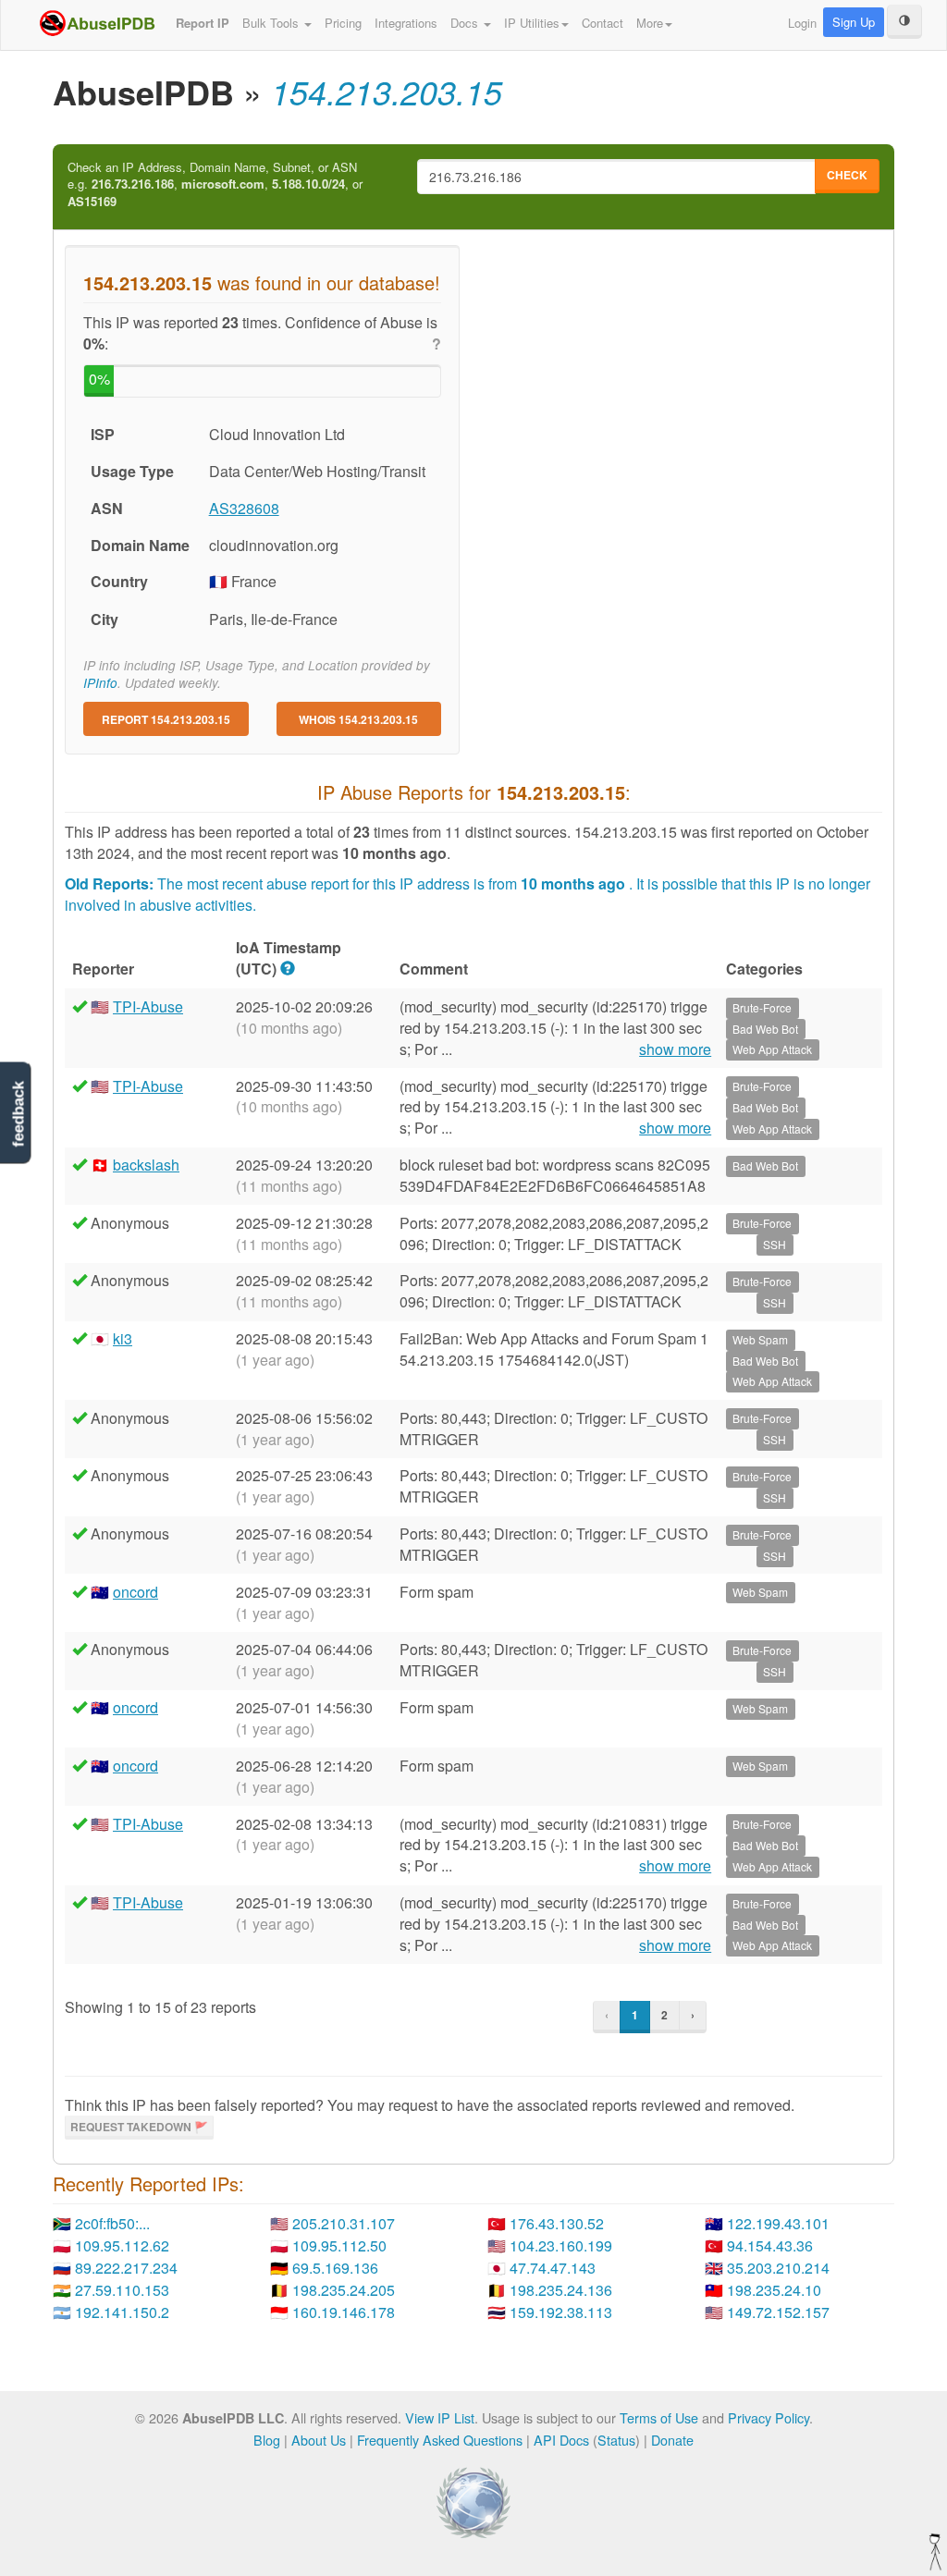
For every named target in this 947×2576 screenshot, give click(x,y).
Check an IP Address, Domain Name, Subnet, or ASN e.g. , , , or (215, 184)
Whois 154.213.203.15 (358, 719)
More (650, 23)
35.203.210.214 (778, 2268)
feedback (18, 1115)
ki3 (123, 1338)
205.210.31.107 (344, 2223)
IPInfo (100, 683)
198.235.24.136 (561, 2290)
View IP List (440, 2417)
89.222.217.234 (126, 2268)
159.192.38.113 (561, 2312)
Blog (267, 2440)
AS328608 (244, 508)
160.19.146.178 (344, 2312)
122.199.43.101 (778, 2223)
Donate (672, 2440)
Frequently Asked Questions (440, 2440)
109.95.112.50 (339, 2245)
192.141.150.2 (122, 2312)
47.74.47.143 (553, 2268)
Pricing (343, 23)
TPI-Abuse (148, 1006)
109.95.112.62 (122, 2245)
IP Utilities (532, 23)
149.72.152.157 (778, 2312)
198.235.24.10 (774, 2290)
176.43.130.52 (557, 2223)
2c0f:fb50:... (112, 2223)
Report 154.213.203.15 (166, 719)
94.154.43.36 (770, 2245)
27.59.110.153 (122, 2290)
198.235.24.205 (344, 2290)
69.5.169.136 (335, 2268)
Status (616, 2440)
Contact (603, 23)
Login (802, 23)
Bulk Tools (272, 23)
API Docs (561, 2440)
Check (847, 175)
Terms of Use (659, 2417)
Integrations (406, 23)
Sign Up (854, 22)
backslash (146, 1165)
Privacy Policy (769, 2417)
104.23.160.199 (561, 2245)
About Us (319, 2440)
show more (675, 1049)
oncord (135, 1592)
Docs (466, 23)
